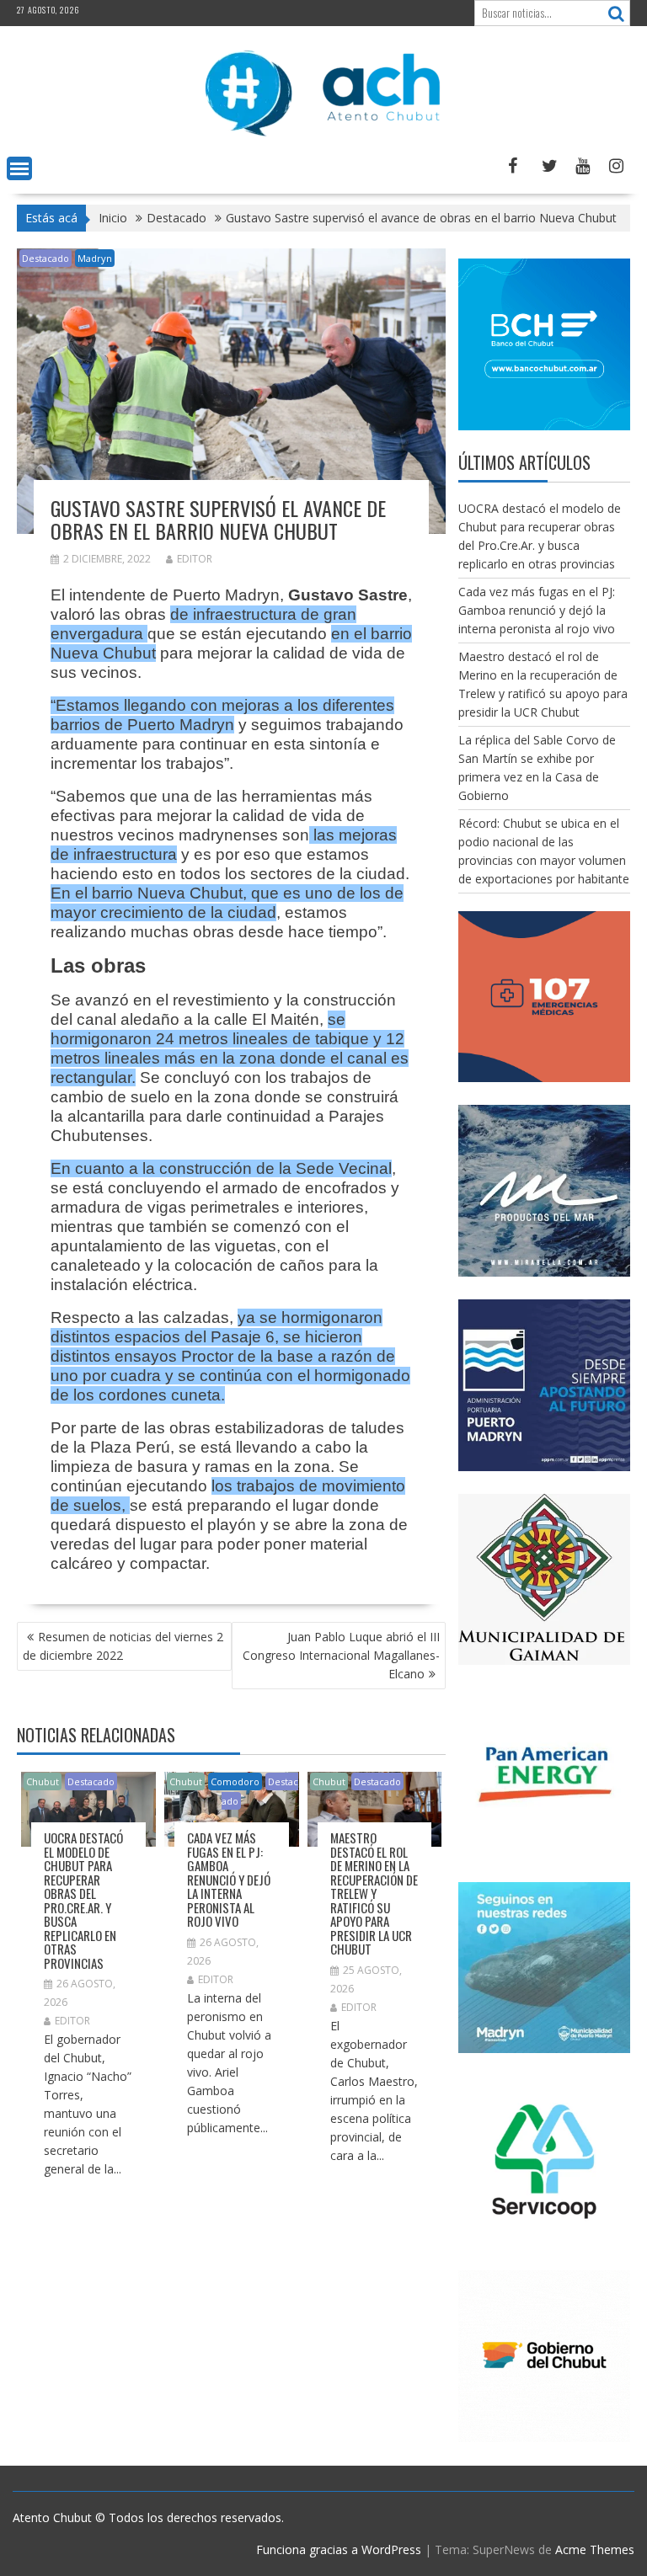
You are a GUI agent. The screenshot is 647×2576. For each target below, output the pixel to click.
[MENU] (19, 168)
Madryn (95, 258)
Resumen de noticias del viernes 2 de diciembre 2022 (123, 1646)
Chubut (43, 1781)
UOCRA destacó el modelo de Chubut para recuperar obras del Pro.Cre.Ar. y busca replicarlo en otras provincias (83, 1900)
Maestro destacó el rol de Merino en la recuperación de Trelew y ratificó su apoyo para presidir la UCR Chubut (374, 1893)
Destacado (45, 258)
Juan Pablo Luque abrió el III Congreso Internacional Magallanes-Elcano (341, 1655)
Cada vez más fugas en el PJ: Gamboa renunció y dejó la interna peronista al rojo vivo (229, 1879)
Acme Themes (595, 2549)
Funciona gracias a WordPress (339, 2549)
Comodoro (235, 1781)
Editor (195, 559)
